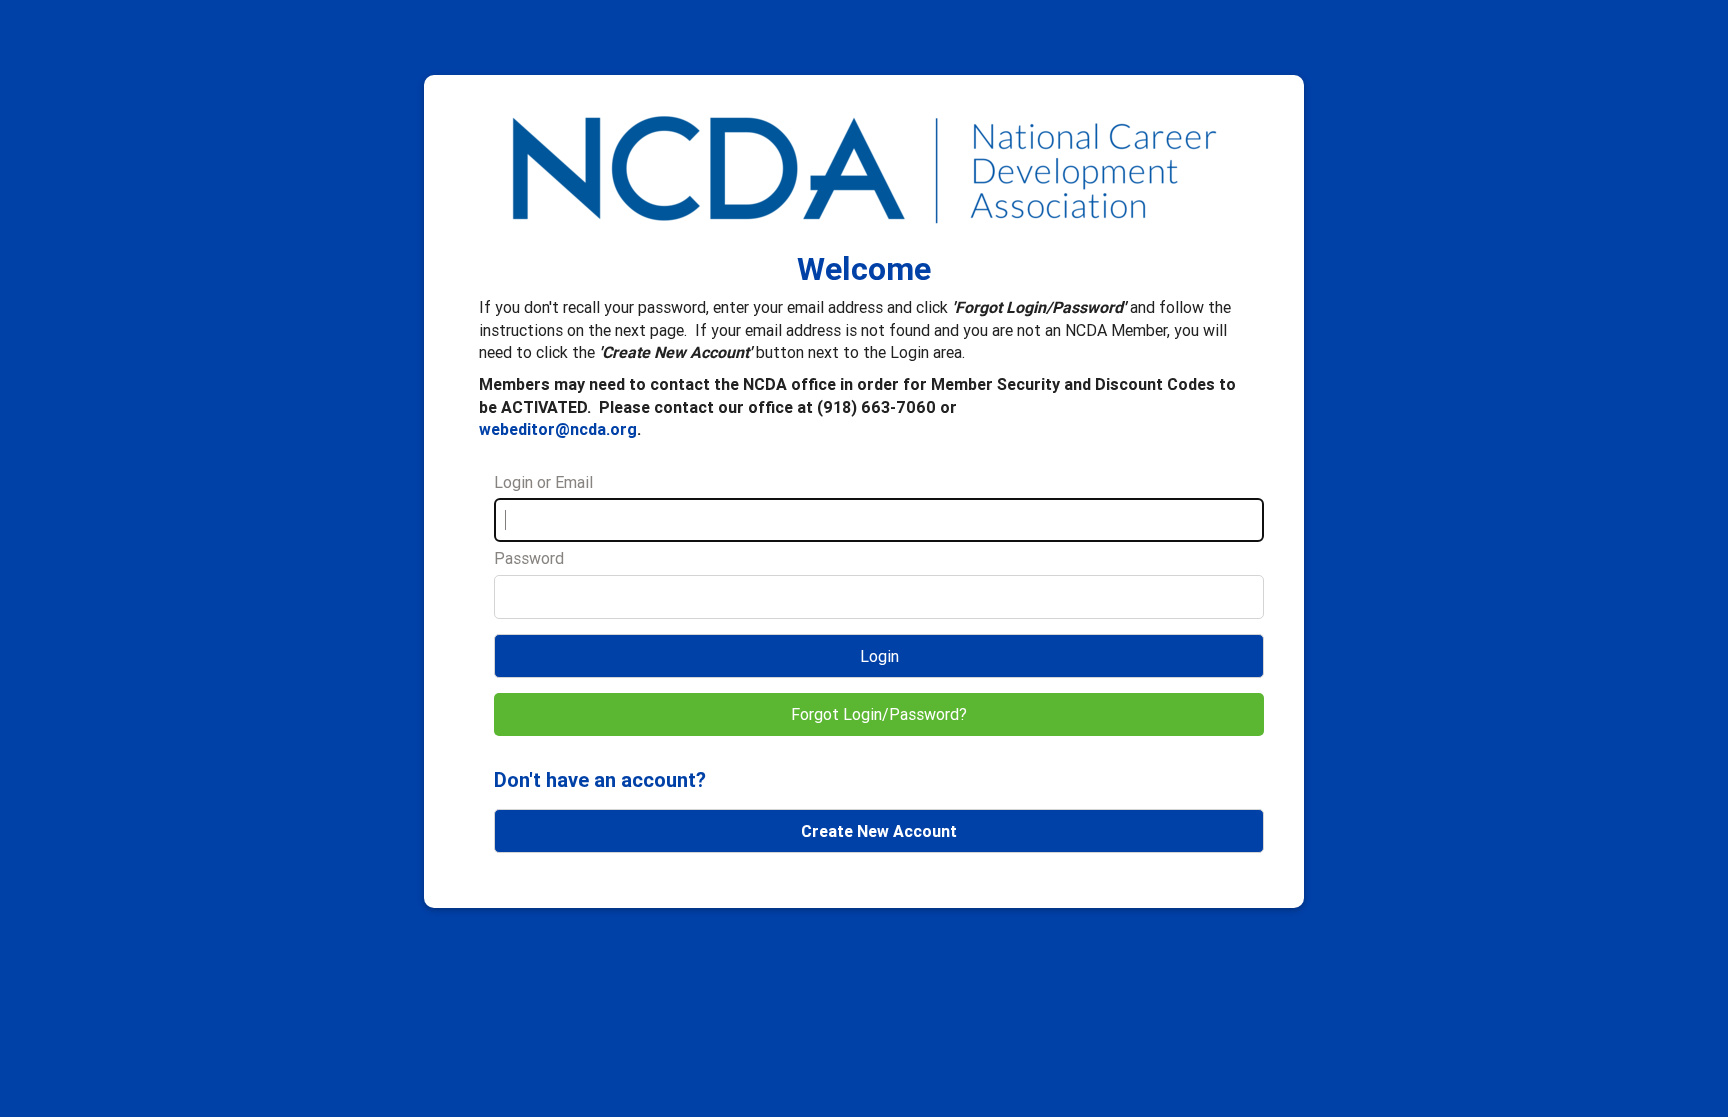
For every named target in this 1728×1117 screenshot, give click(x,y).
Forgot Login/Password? (879, 714)
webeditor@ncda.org (558, 429)
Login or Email (543, 482)
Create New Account (879, 831)
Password (529, 558)
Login (879, 656)
